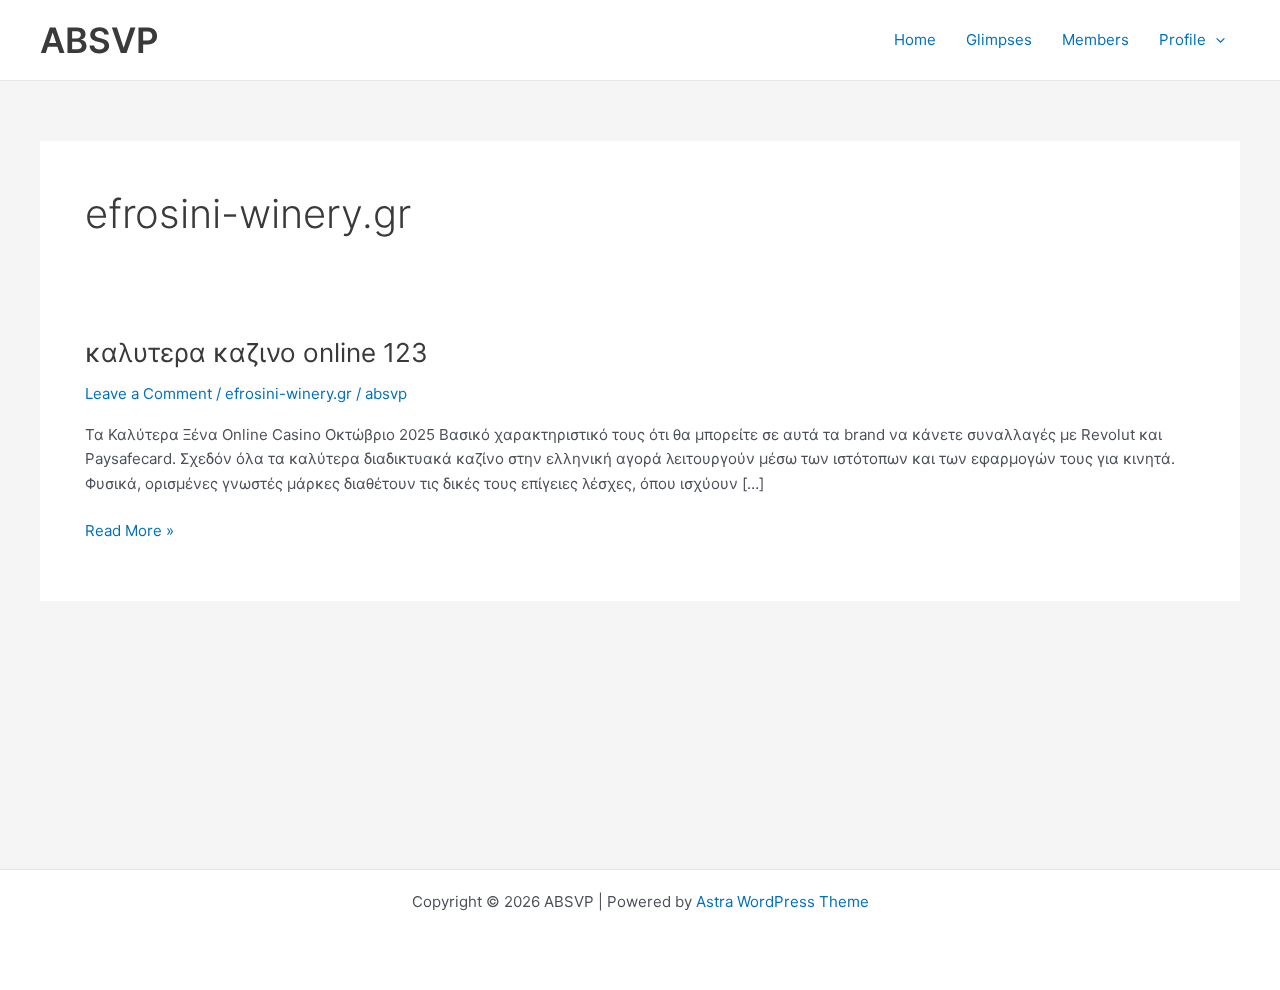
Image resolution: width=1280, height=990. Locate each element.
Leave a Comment (148, 393)
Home (915, 39)
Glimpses (999, 39)
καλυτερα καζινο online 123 (256, 352)
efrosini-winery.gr (288, 393)
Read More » (129, 529)
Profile (1182, 39)
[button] (1215, 40)
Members (1095, 39)
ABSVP (99, 40)
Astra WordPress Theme (782, 901)
